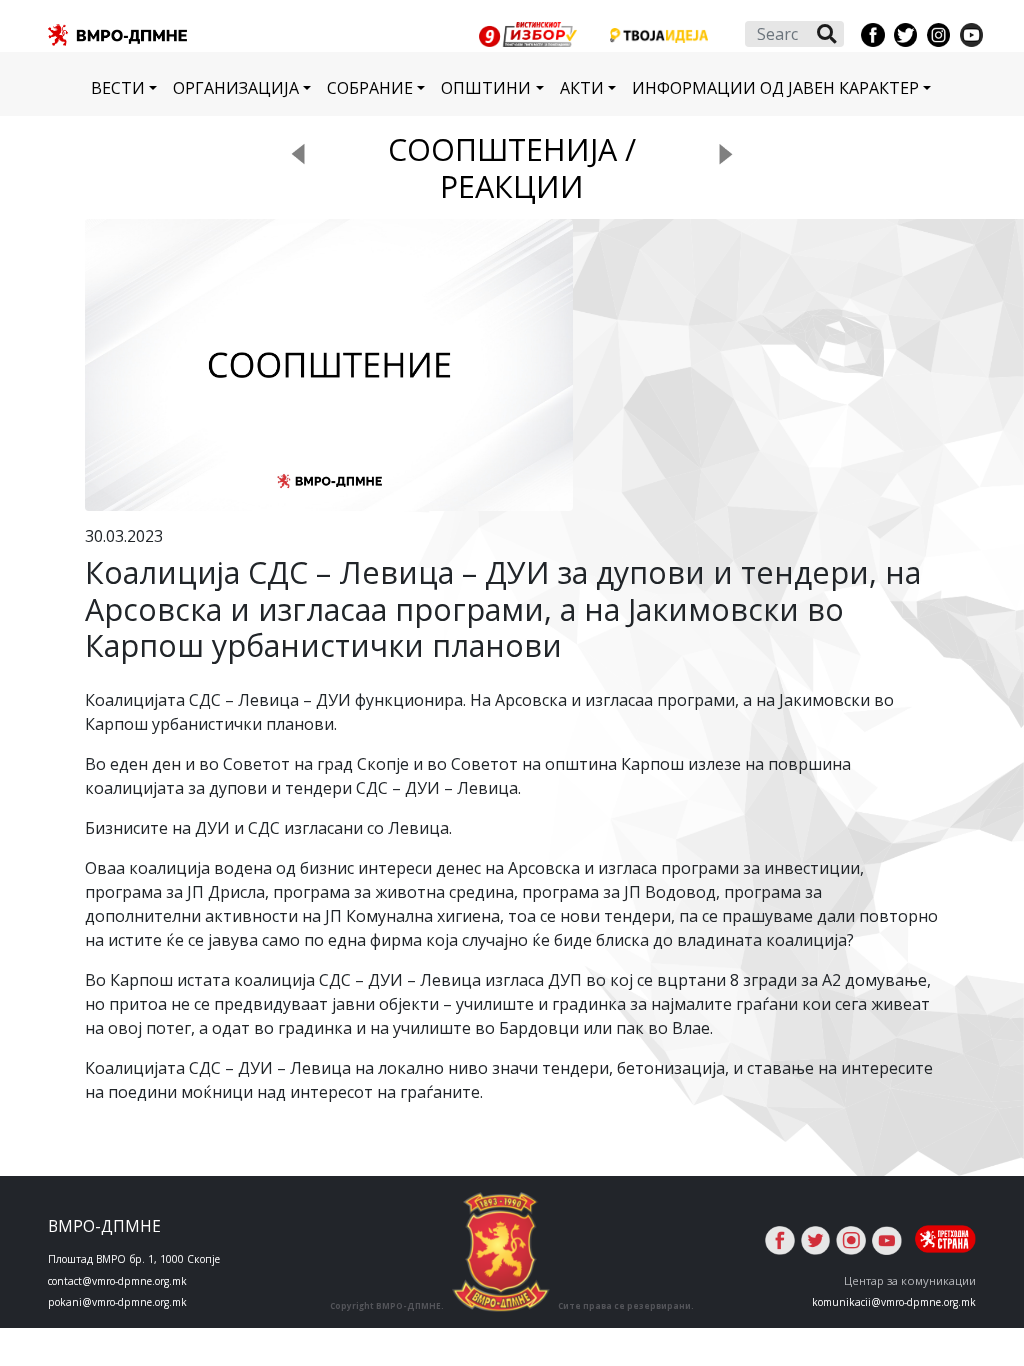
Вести (118, 88)
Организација (236, 88)
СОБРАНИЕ (370, 88)
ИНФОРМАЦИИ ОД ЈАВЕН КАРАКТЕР (775, 88)
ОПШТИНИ (486, 88)
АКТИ (582, 88)
